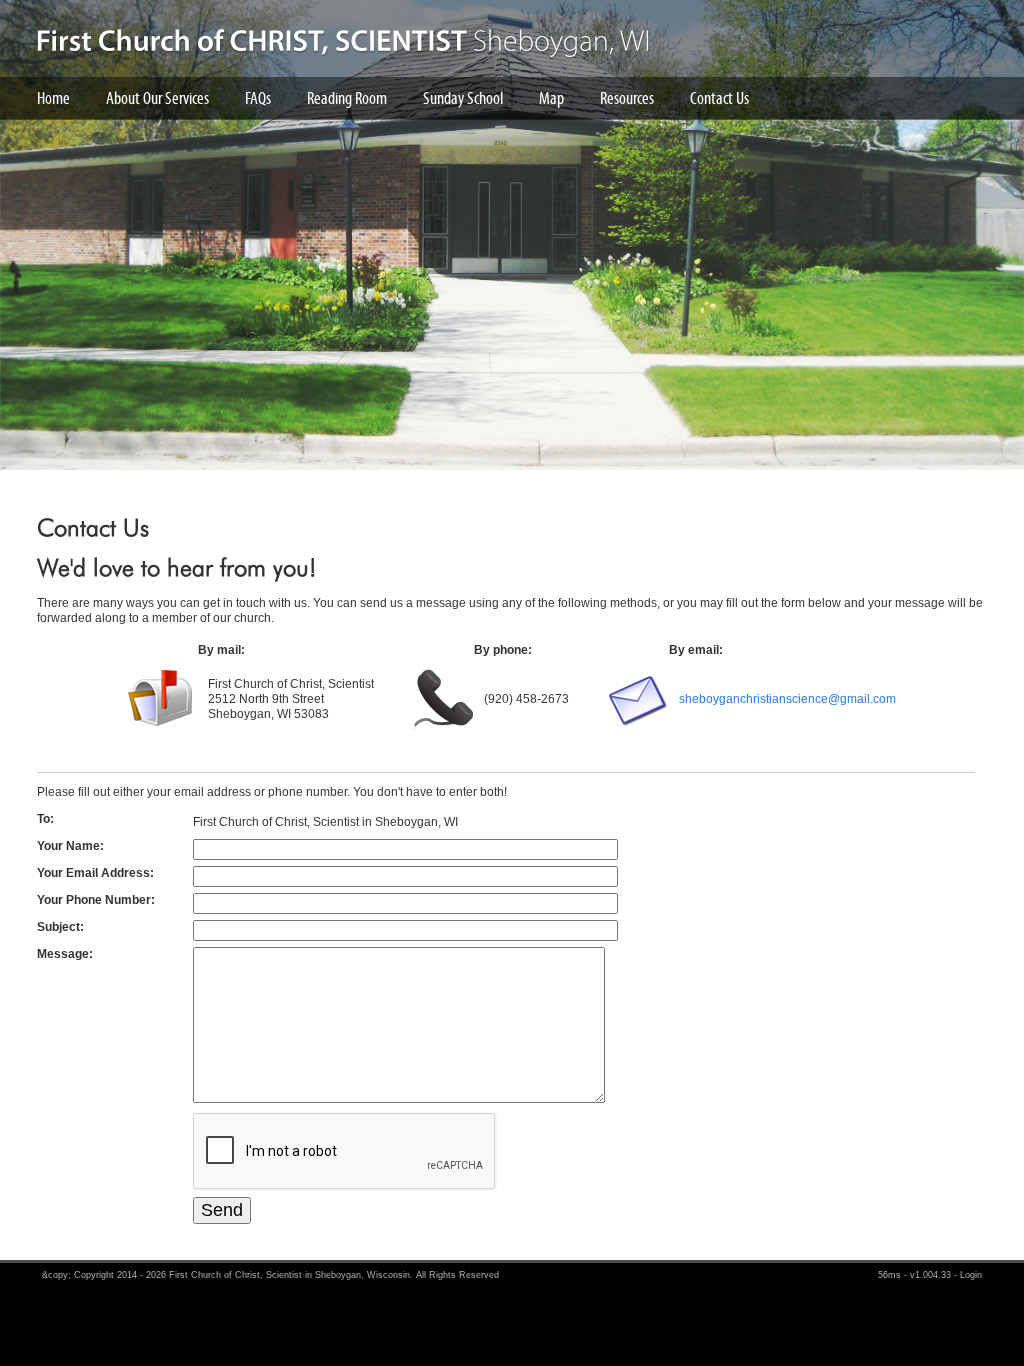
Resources (627, 98)
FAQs (258, 98)
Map (551, 98)
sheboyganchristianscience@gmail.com (787, 699)
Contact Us (719, 98)
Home (53, 98)
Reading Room (347, 98)
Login (971, 1275)
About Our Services (157, 98)
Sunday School (463, 98)
